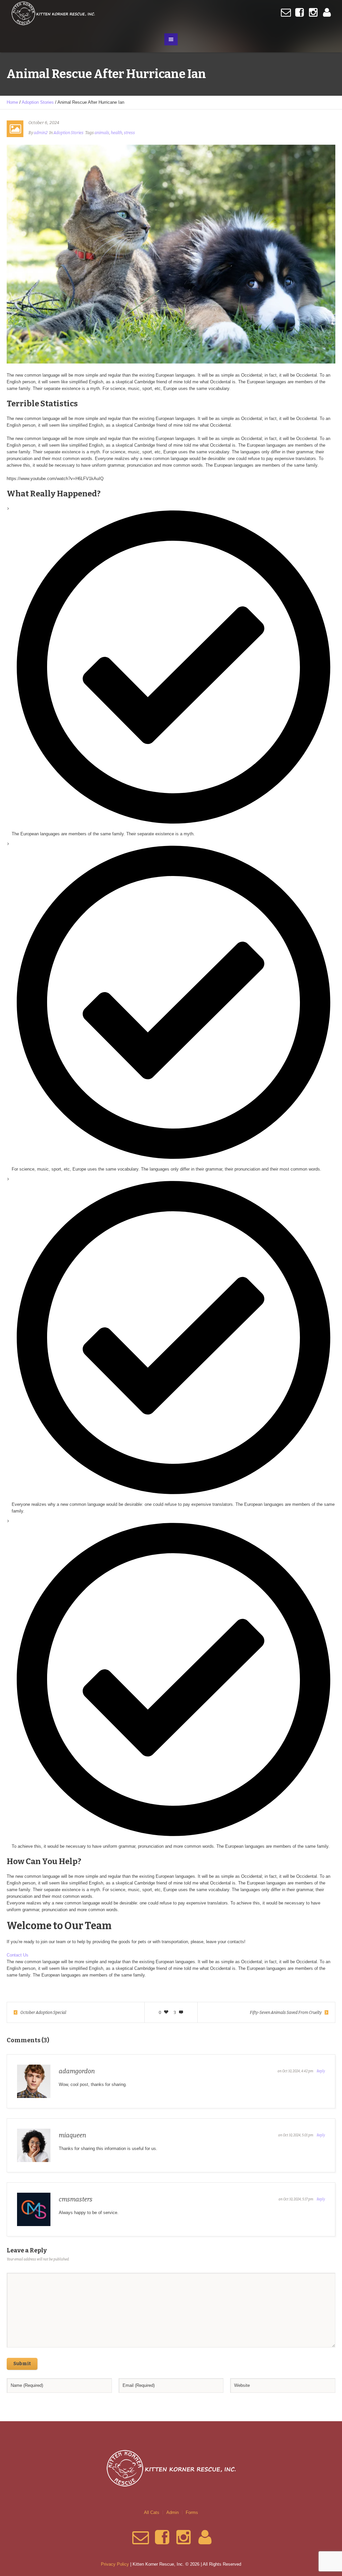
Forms (192, 2512)
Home (12, 102)
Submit (22, 2364)
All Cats (152, 2512)
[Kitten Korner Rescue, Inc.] (171, 2468)
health (117, 133)
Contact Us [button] (18, 1955)
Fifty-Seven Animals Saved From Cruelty (286, 2013)
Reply (321, 2071)
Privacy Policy (115, 2564)
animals (102, 133)
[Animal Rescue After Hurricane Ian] (171, 254)
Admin (173, 2512)
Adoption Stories (38, 102)
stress (129, 133)
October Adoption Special (43, 2013)
